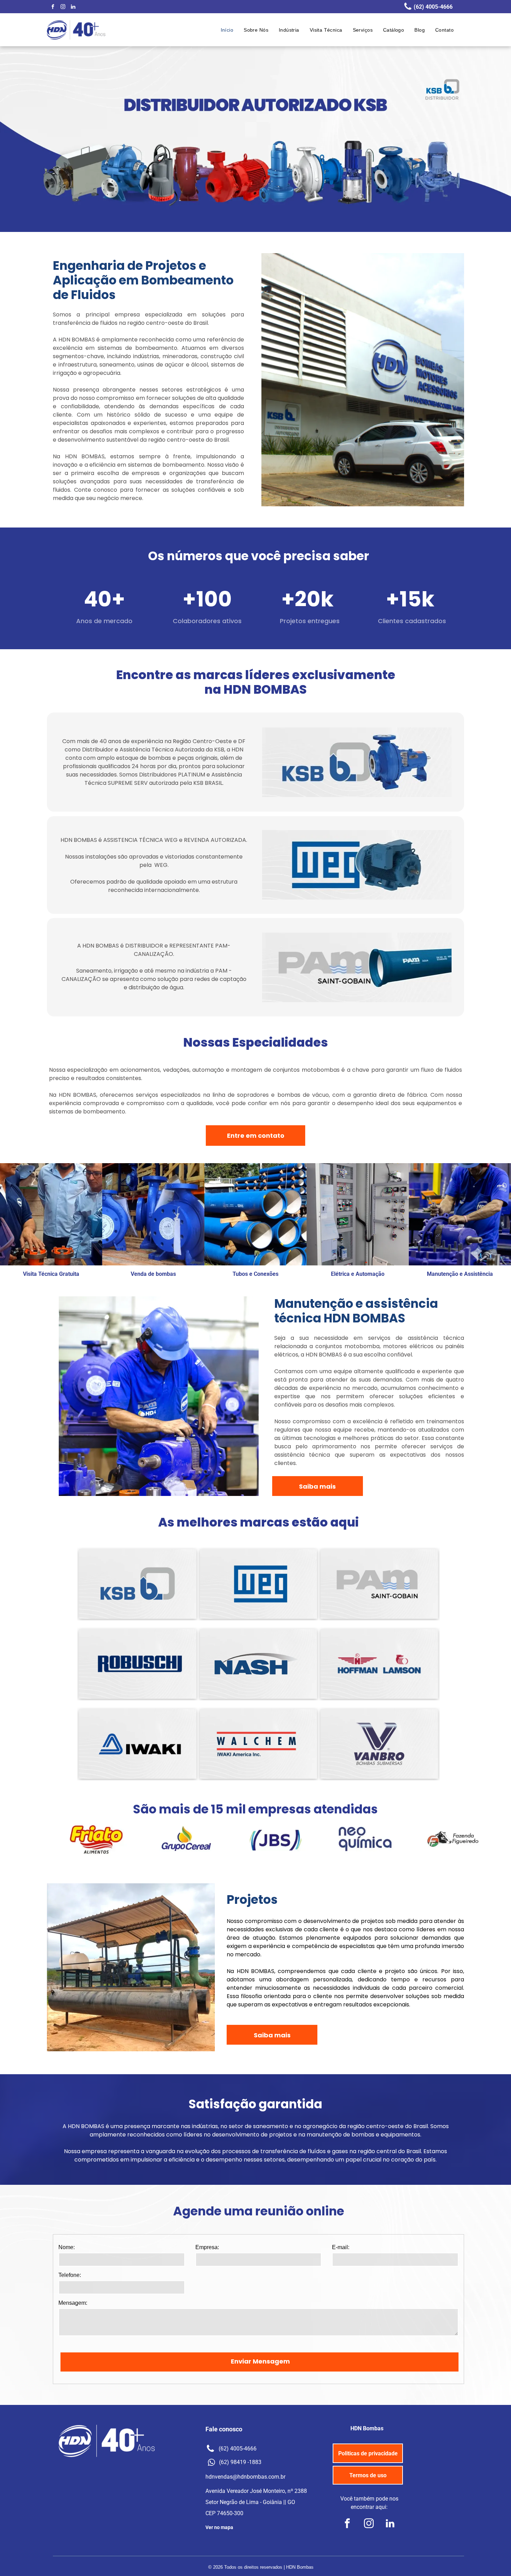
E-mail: (341, 2247)
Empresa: (207, 2247)
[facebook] (53, 7)
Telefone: (70, 2275)
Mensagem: (73, 2303)
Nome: (67, 2247)
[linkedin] (73, 7)
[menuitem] (227, 30)
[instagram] (63, 7)
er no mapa (221, 2527)
